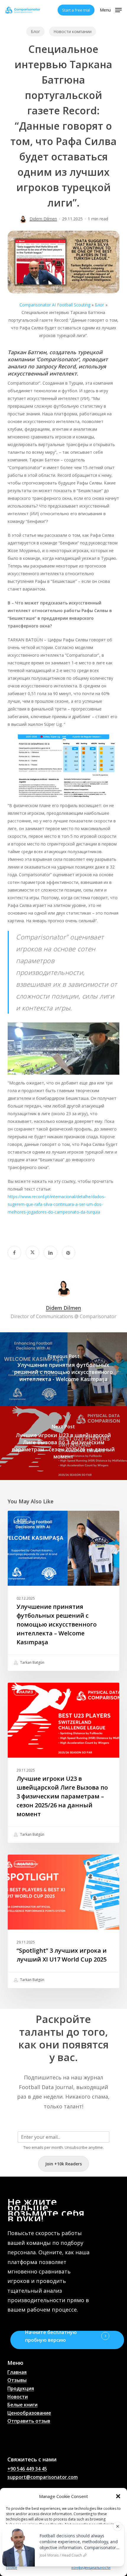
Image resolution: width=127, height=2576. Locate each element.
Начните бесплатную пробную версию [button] (51, 2336)
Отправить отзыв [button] (29, 2421)
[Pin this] (69, 1253)
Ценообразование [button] (29, 2413)
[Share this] (14, 1253)
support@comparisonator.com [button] (43, 2477)
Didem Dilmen (43, 219)
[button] (118, 2496)
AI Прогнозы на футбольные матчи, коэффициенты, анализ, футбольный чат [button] (32, 2440)
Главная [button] (17, 2372)
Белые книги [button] (22, 2405)
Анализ (25, 1692)
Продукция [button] (21, 2389)
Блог (35, 31)
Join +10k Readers (63, 2164)
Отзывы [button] (17, 2380)
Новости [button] (18, 2397)
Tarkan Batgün (32, 1663)
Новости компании (73, 31)
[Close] (118, 2526)
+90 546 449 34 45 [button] (27, 2469)
